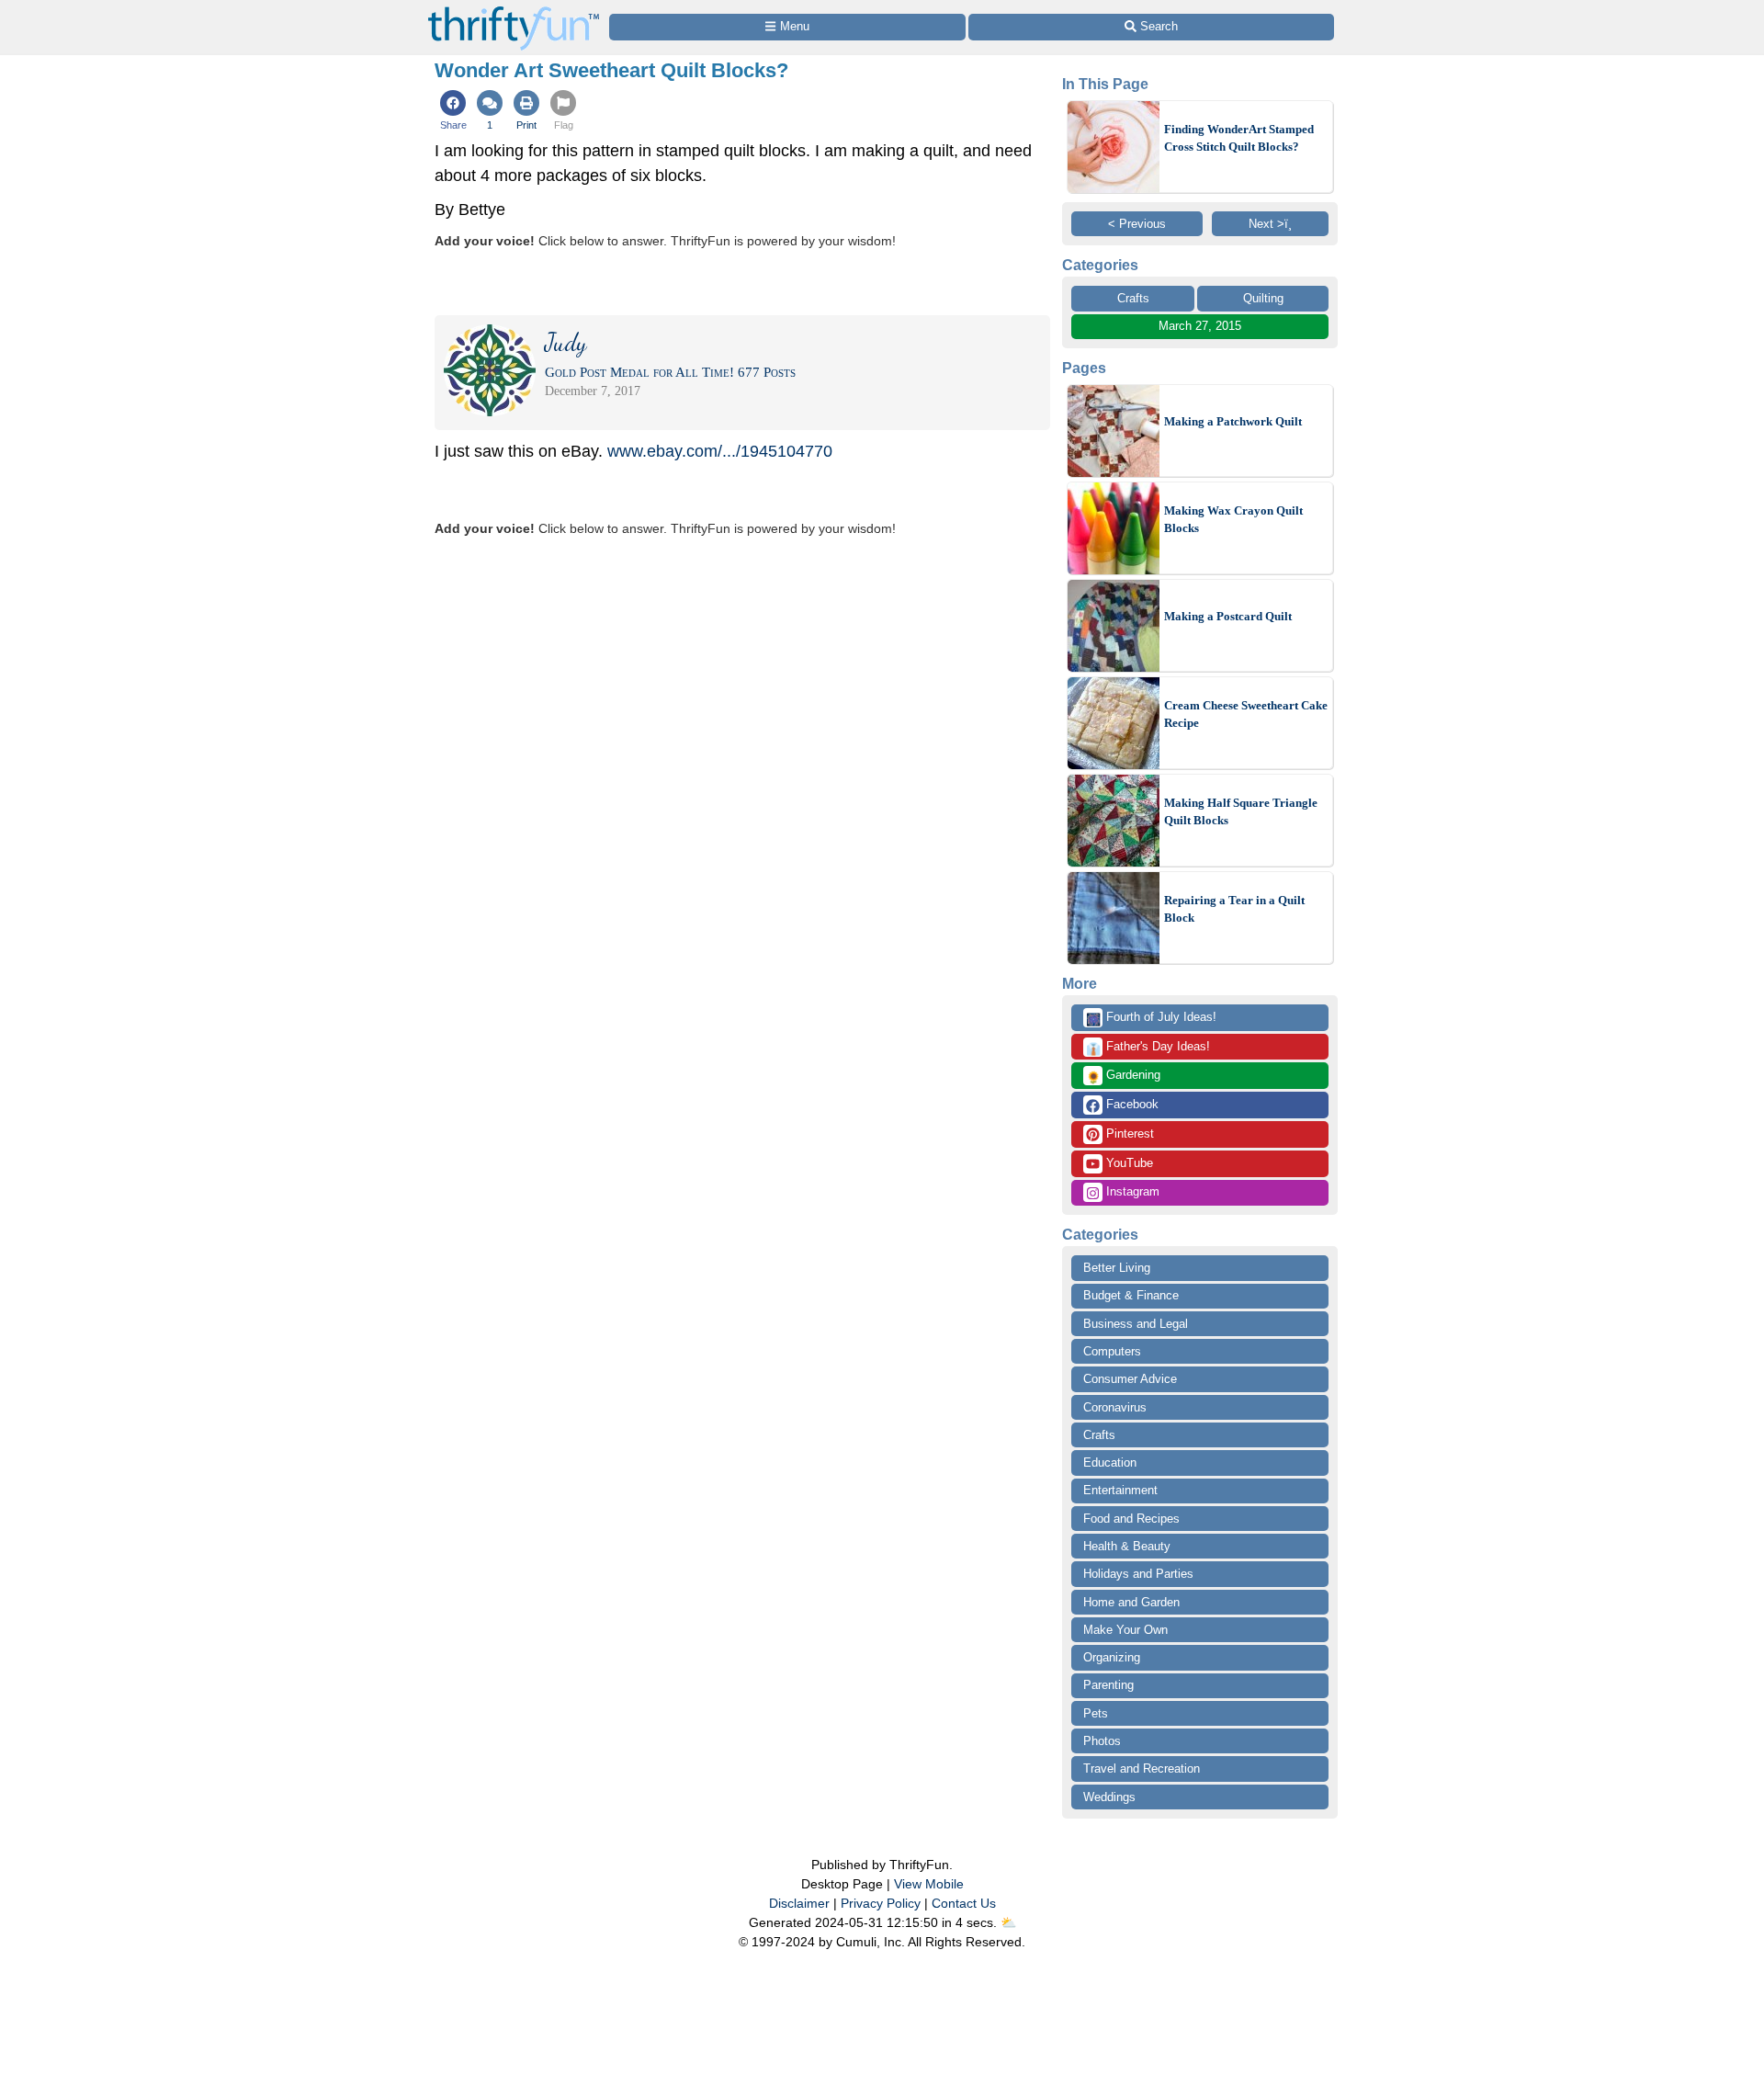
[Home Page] (514, 11)
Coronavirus (1115, 1407)
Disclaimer (799, 1903)
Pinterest (1128, 1134)
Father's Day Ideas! (1148, 1048)
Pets (1096, 1713)
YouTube (1128, 1163)
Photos (1102, 1741)
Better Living (1117, 1268)
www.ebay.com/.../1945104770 (720, 451)
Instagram (1131, 1191)
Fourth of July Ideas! (1151, 1018)
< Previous (1137, 224)
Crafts (1133, 298)
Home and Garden (1131, 1602)
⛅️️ (1008, 1922)
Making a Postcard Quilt (1228, 616)
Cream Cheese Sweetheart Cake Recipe (1246, 714)
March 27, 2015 (1200, 326)
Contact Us (964, 1903)
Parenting (1108, 1685)
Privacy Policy (881, 1903)
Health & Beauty (1127, 1546)
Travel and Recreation (1142, 1769)
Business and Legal (1136, 1324)
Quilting (1263, 298)
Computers (1112, 1351)
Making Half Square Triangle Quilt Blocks (1241, 812)
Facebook (1131, 1104)
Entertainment (1120, 1490)
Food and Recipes (1131, 1519)
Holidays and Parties (1138, 1574)
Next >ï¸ (1270, 224)
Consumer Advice (1130, 1379)
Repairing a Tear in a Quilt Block (1234, 909)
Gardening (1123, 1076)
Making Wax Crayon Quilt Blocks (1233, 520)
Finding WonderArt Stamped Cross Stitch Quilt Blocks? (1239, 138)
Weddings (1109, 1797)
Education (1110, 1462)
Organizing (1112, 1657)
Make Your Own (1125, 1630)
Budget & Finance (1131, 1295)
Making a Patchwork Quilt (1233, 421)
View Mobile (929, 1884)
